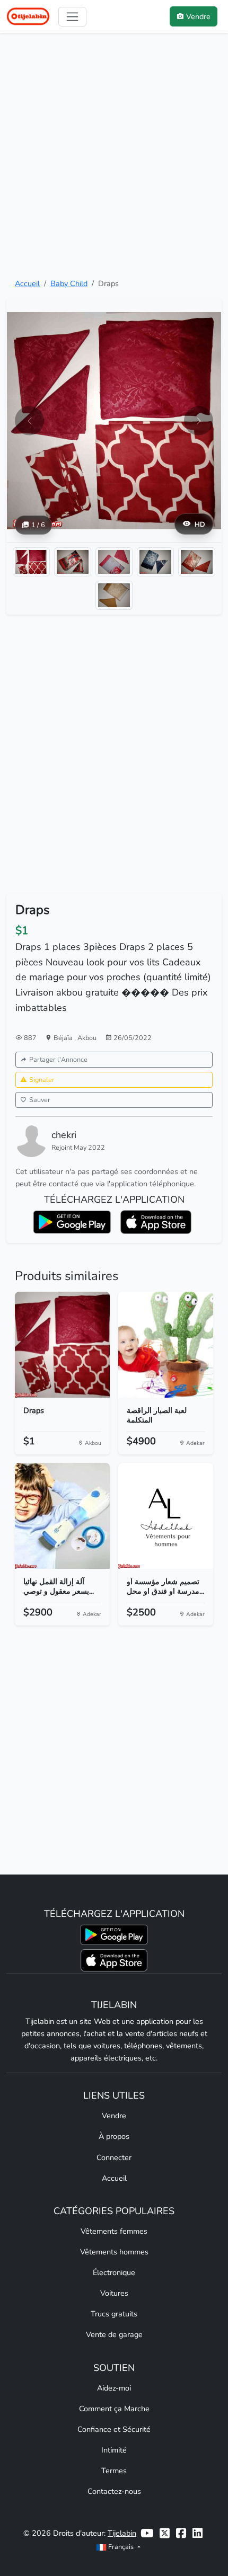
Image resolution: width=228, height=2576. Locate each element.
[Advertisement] (114, 155)
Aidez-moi (114, 2388)
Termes (114, 2471)
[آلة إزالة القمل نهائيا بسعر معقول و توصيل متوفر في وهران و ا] (62, 1516)
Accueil (27, 283)
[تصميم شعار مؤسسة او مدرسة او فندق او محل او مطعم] (166, 1516)
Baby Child (69, 283)
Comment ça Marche (114, 2409)
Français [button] (121, 2547)
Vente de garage (114, 2334)
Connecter (114, 2157)
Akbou (87, 1038)
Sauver (40, 1100)
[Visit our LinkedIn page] (198, 2533)
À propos (114, 2136)
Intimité (114, 2450)
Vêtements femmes (114, 2231)
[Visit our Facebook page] (181, 2533)
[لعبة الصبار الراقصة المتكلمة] (166, 1345)
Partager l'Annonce (58, 1059)
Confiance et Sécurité (114, 2429)
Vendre (114, 2116)
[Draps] (62, 1345)
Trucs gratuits (114, 2314)
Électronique (114, 2272)
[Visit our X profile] (165, 2533)
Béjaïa (64, 1038)
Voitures (114, 2293)
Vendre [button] (198, 16)
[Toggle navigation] (72, 17)
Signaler (42, 1080)
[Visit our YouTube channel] (147, 2533)
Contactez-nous (114, 2491)
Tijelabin (122, 2533)
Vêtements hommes (114, 2252)
